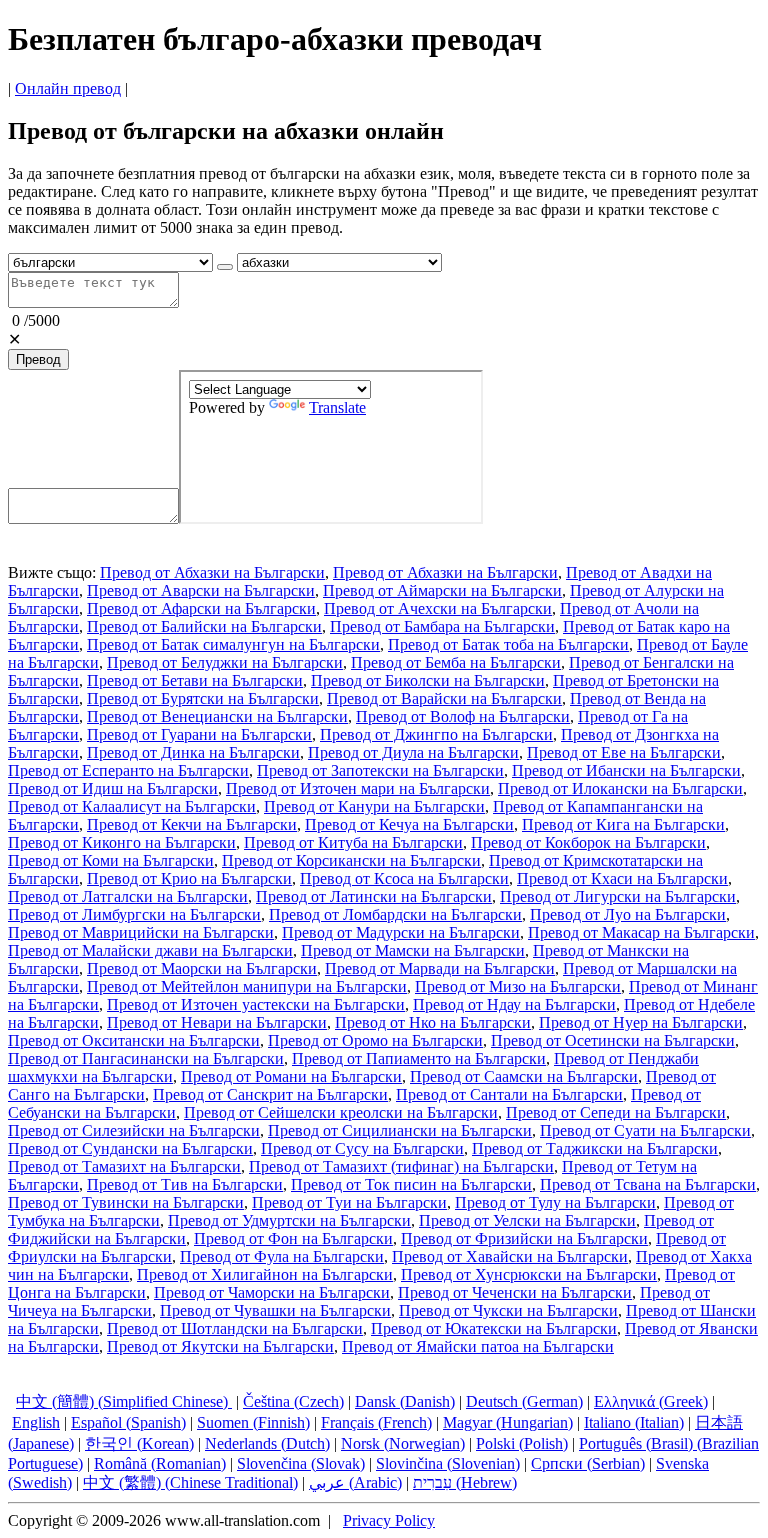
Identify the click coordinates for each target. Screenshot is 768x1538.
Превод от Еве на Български (624, 752)
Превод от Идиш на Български (113, 788)
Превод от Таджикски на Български (595, 1148)
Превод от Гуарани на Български (199, 734)
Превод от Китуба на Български (353, 842)
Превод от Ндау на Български (514, 1004)
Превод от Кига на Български (623, 824)
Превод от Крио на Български (189, 878)
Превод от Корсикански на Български (351, 860)
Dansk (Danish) (405, 1401)
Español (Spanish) (128, 1422)
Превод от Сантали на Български (509, 1094)
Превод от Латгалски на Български (128, 896)
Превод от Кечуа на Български (409, 824)
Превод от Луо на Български (628, 914)
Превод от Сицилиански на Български (400, 1130)
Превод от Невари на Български (217, 1022)
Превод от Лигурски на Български (618, 896)
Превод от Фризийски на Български (524, 1238)
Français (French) (376, 1422)
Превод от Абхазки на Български (212, 572)
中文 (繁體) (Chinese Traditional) (190, 1482)
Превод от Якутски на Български (220, 1346)
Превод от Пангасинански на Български (146, 1058)
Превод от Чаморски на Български (272, 1292)
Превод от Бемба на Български (456, 662)
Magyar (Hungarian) (508, 1422)
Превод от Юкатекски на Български (494, 1328)
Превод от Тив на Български (185, 1184)
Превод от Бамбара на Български (442, 626)
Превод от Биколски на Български (428, 680)
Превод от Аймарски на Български (442, 590)
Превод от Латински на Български (374, 896)
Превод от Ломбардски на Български (395, 914)
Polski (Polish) (522, 1443)
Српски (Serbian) (588, 1463)
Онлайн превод (68, 88)
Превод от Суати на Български (645, 1130)
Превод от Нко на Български (433, 1022)
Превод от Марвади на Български (440, 968)
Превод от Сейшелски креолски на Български (341, 1112)
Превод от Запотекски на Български (380, 770)
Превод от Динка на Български (193, 752)
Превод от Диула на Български (413, 752)
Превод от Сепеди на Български (616, 1112)
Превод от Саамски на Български (524, 1076)
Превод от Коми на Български (111, 860)
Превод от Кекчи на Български (192, 824)
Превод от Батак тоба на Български (508, 644)
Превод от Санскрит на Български (270, 1094)
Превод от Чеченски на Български (515, 1292)
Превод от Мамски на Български (413, 950)
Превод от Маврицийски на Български (141, 932)
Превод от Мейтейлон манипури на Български (247, 986)
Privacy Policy (389, 1520)
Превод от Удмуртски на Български (289, 1220)
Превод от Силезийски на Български (134, 1130)
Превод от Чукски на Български (508, 1310)
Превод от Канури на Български (374, 806)
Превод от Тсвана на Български (648, 1184)
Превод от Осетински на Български (613, 1040)
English (36, 1422)
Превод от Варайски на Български (444, 698)
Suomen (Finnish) (253, 1422)
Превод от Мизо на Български (518, 986)
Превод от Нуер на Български (641, 1022)
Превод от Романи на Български (291, 1076)
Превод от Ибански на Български (626, 770)
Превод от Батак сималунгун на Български (233, 644)
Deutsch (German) (524, 1401)
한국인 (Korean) (139, 1443)
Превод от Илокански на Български (620, 788)
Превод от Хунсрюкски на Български (529, 1274)
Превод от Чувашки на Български (275, 1310)
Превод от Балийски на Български (204, 626)
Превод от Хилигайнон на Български (265, 1274)
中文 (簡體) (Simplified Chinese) (124, 1401)
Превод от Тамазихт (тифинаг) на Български (401, 1166)
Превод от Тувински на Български (126, 1202)
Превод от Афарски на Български (201, 608)
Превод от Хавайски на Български (510, 1256)
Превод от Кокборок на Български (588, 842)
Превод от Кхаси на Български (622, 878)
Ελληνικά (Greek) (651, 1401)
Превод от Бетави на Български (195, 680)
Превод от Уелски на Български (527, 1220)
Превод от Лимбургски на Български (134, 914)
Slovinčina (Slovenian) (448, 1463)
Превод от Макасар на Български (641, 932)
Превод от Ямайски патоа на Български (478, 1346)
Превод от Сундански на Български (130, 1148)
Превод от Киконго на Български (122, 842)
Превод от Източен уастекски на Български (256, 1004)
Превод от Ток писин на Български (411, 1184)
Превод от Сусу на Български (362, 1148)
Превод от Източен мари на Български (358, 788)
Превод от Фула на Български (282, 1256)
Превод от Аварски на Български (201, 590)
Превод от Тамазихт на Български (124, 1166)
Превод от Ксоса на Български (404, 878)
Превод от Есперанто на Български (128, 770)
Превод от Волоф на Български (463, 716)
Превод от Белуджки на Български (225, 662)
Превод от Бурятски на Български (203, 698)
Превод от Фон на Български (293, 1238)
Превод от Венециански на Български (217, 716)
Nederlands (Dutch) (267, 1443)
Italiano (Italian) (634, 1422)
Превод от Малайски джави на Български (150, 950)
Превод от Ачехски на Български (438, 608)
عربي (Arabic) (355, 1482)
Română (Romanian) (160, 1463)
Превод (38, 359)
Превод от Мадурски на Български (401, 932)
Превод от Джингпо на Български (436, 734)
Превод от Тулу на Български (555, 1202)
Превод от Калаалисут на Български (132, 806)
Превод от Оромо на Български (375, 1040)
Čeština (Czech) (293, 1401)
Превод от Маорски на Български (202, 968)
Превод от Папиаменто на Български (419, 1058)
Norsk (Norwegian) (403, 1443)
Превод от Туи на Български (349, 1202)
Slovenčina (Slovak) (301, 1463)
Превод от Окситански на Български (134, 1040)
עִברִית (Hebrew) (465, 1482)
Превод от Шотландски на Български (235, 1328)
